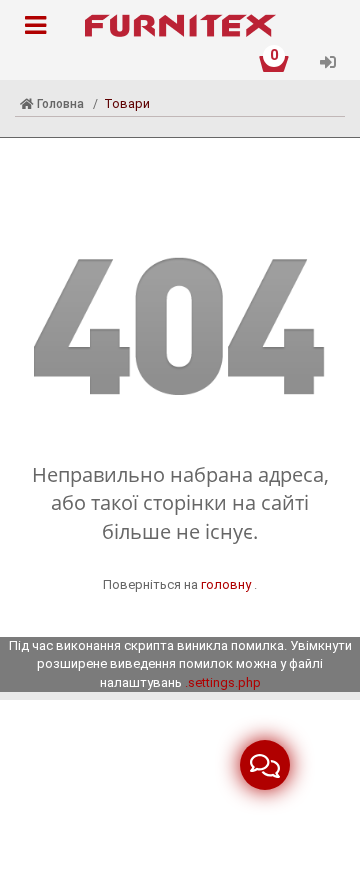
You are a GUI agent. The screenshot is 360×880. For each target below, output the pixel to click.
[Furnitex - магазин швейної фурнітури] (180, 26)
